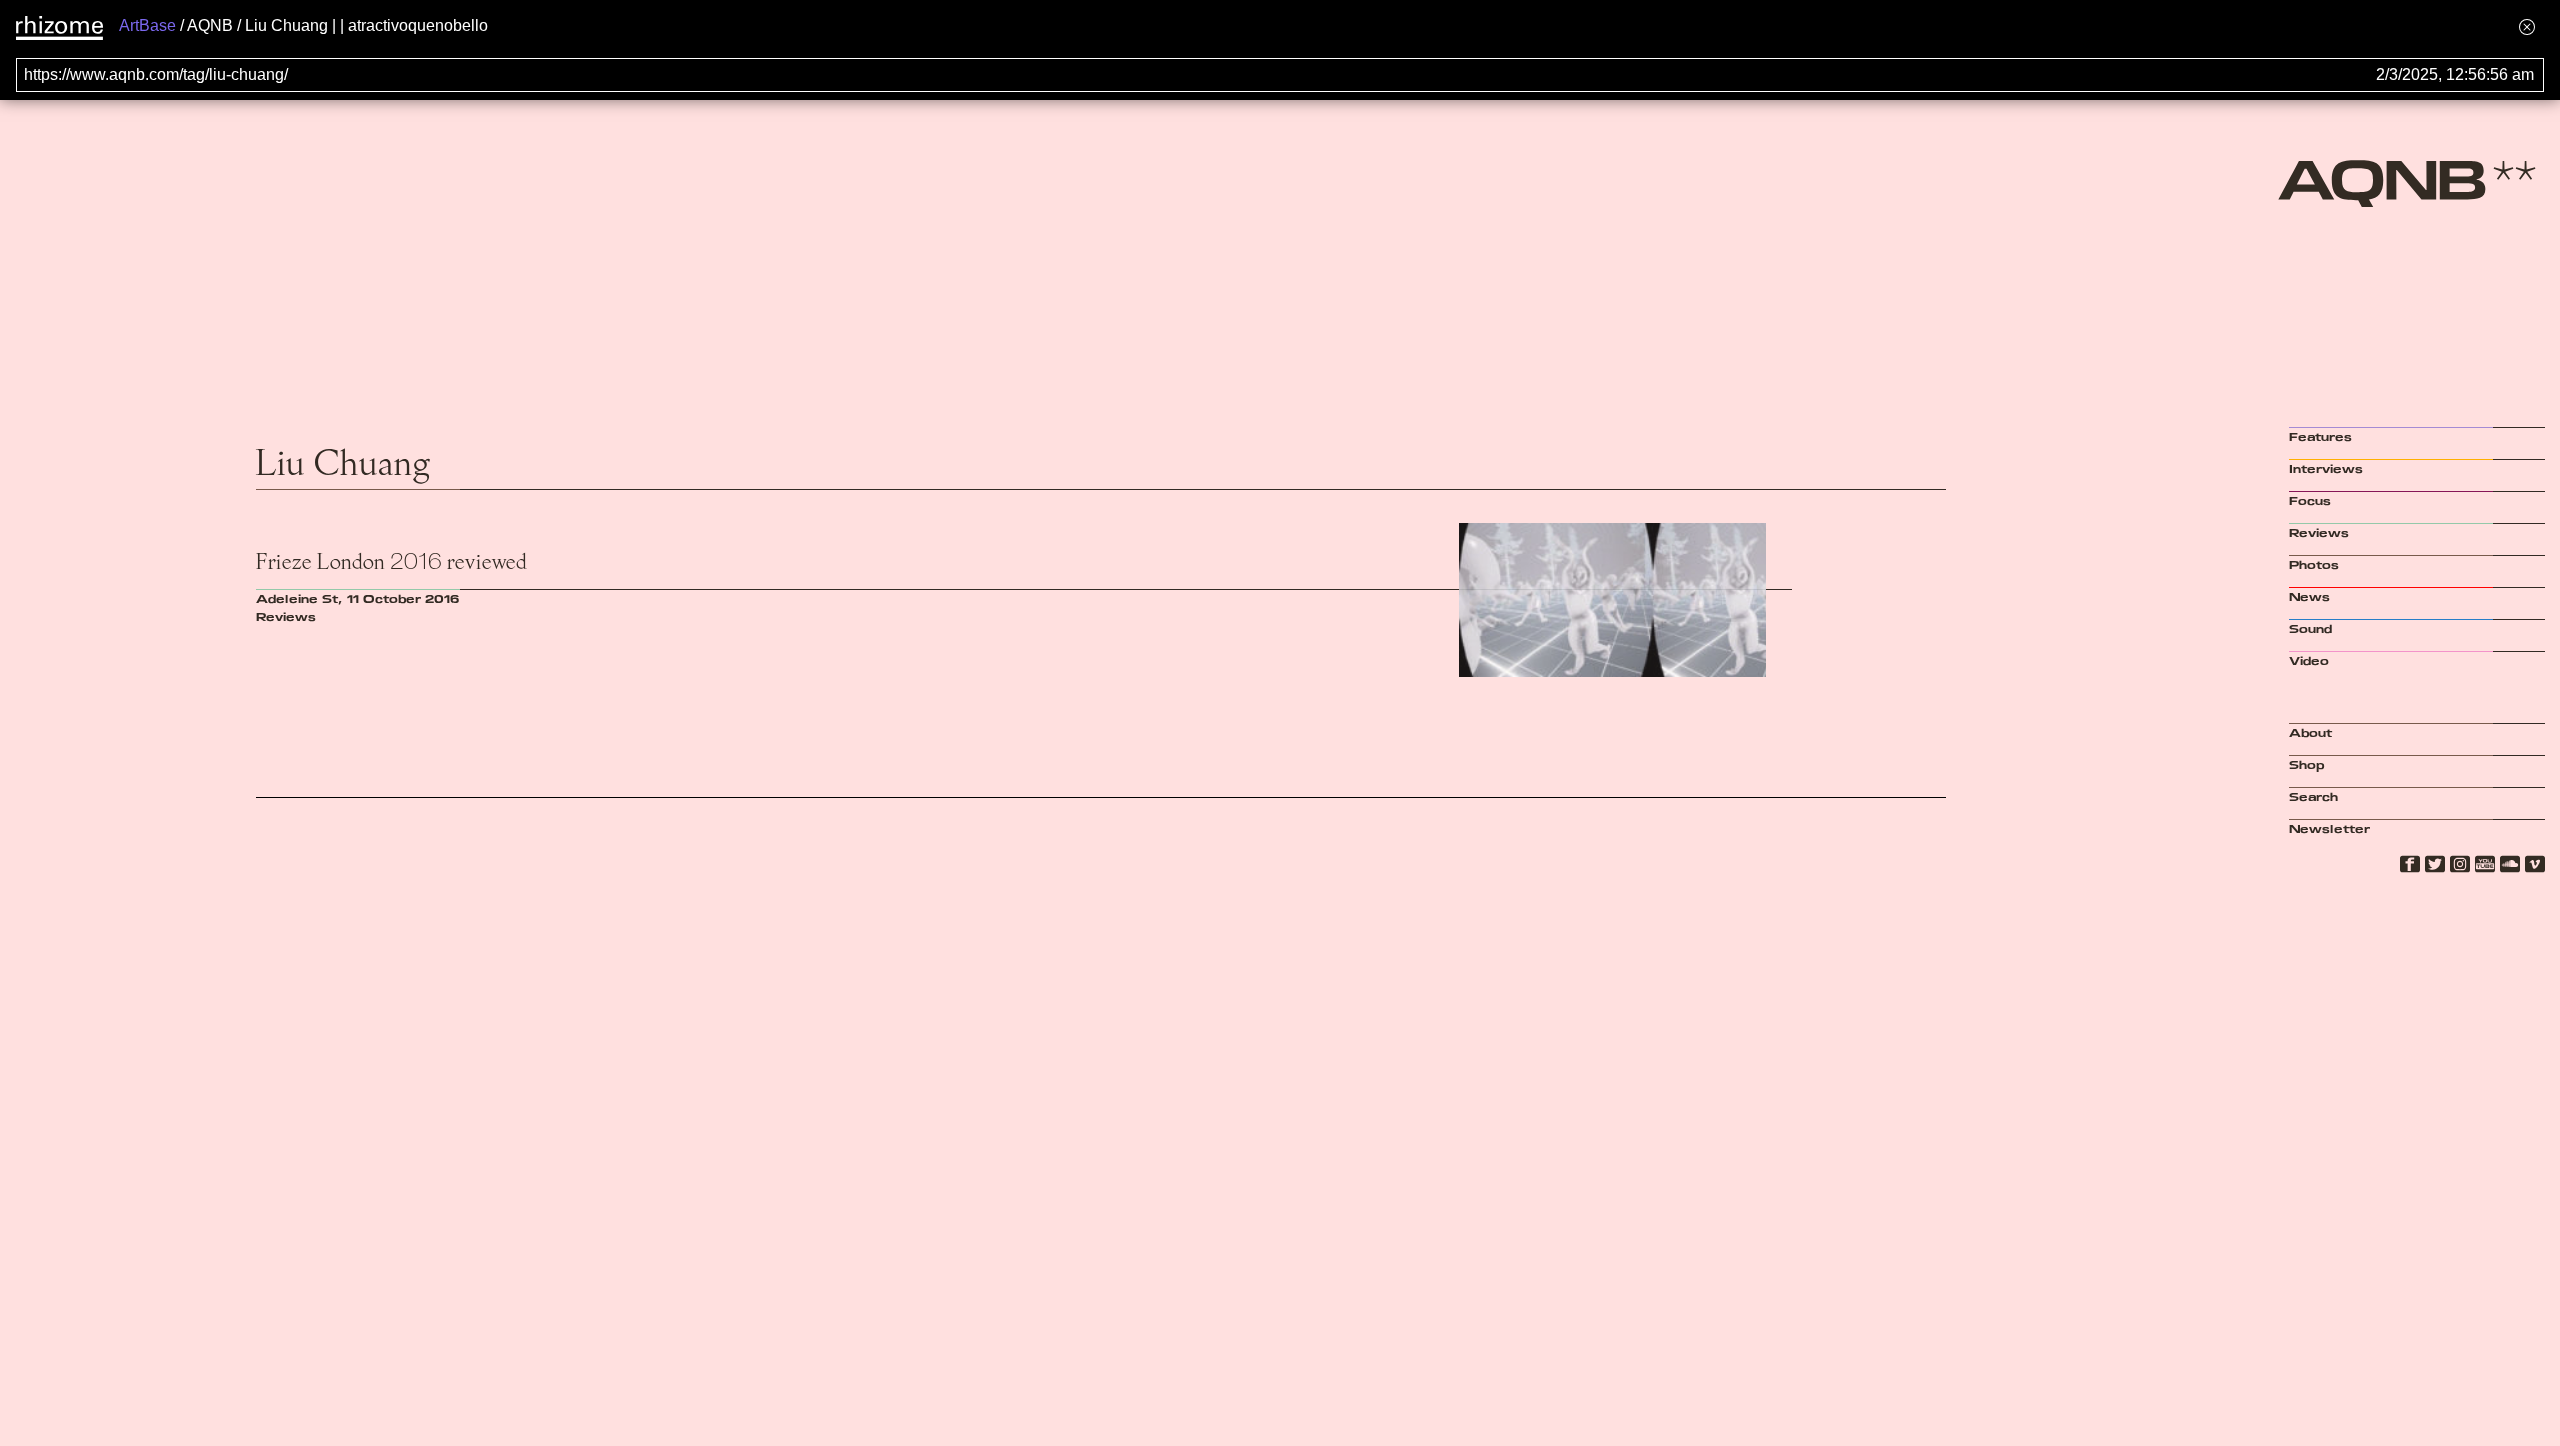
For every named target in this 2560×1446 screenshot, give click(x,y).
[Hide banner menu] (2527, 26)
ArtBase (147, 25)
